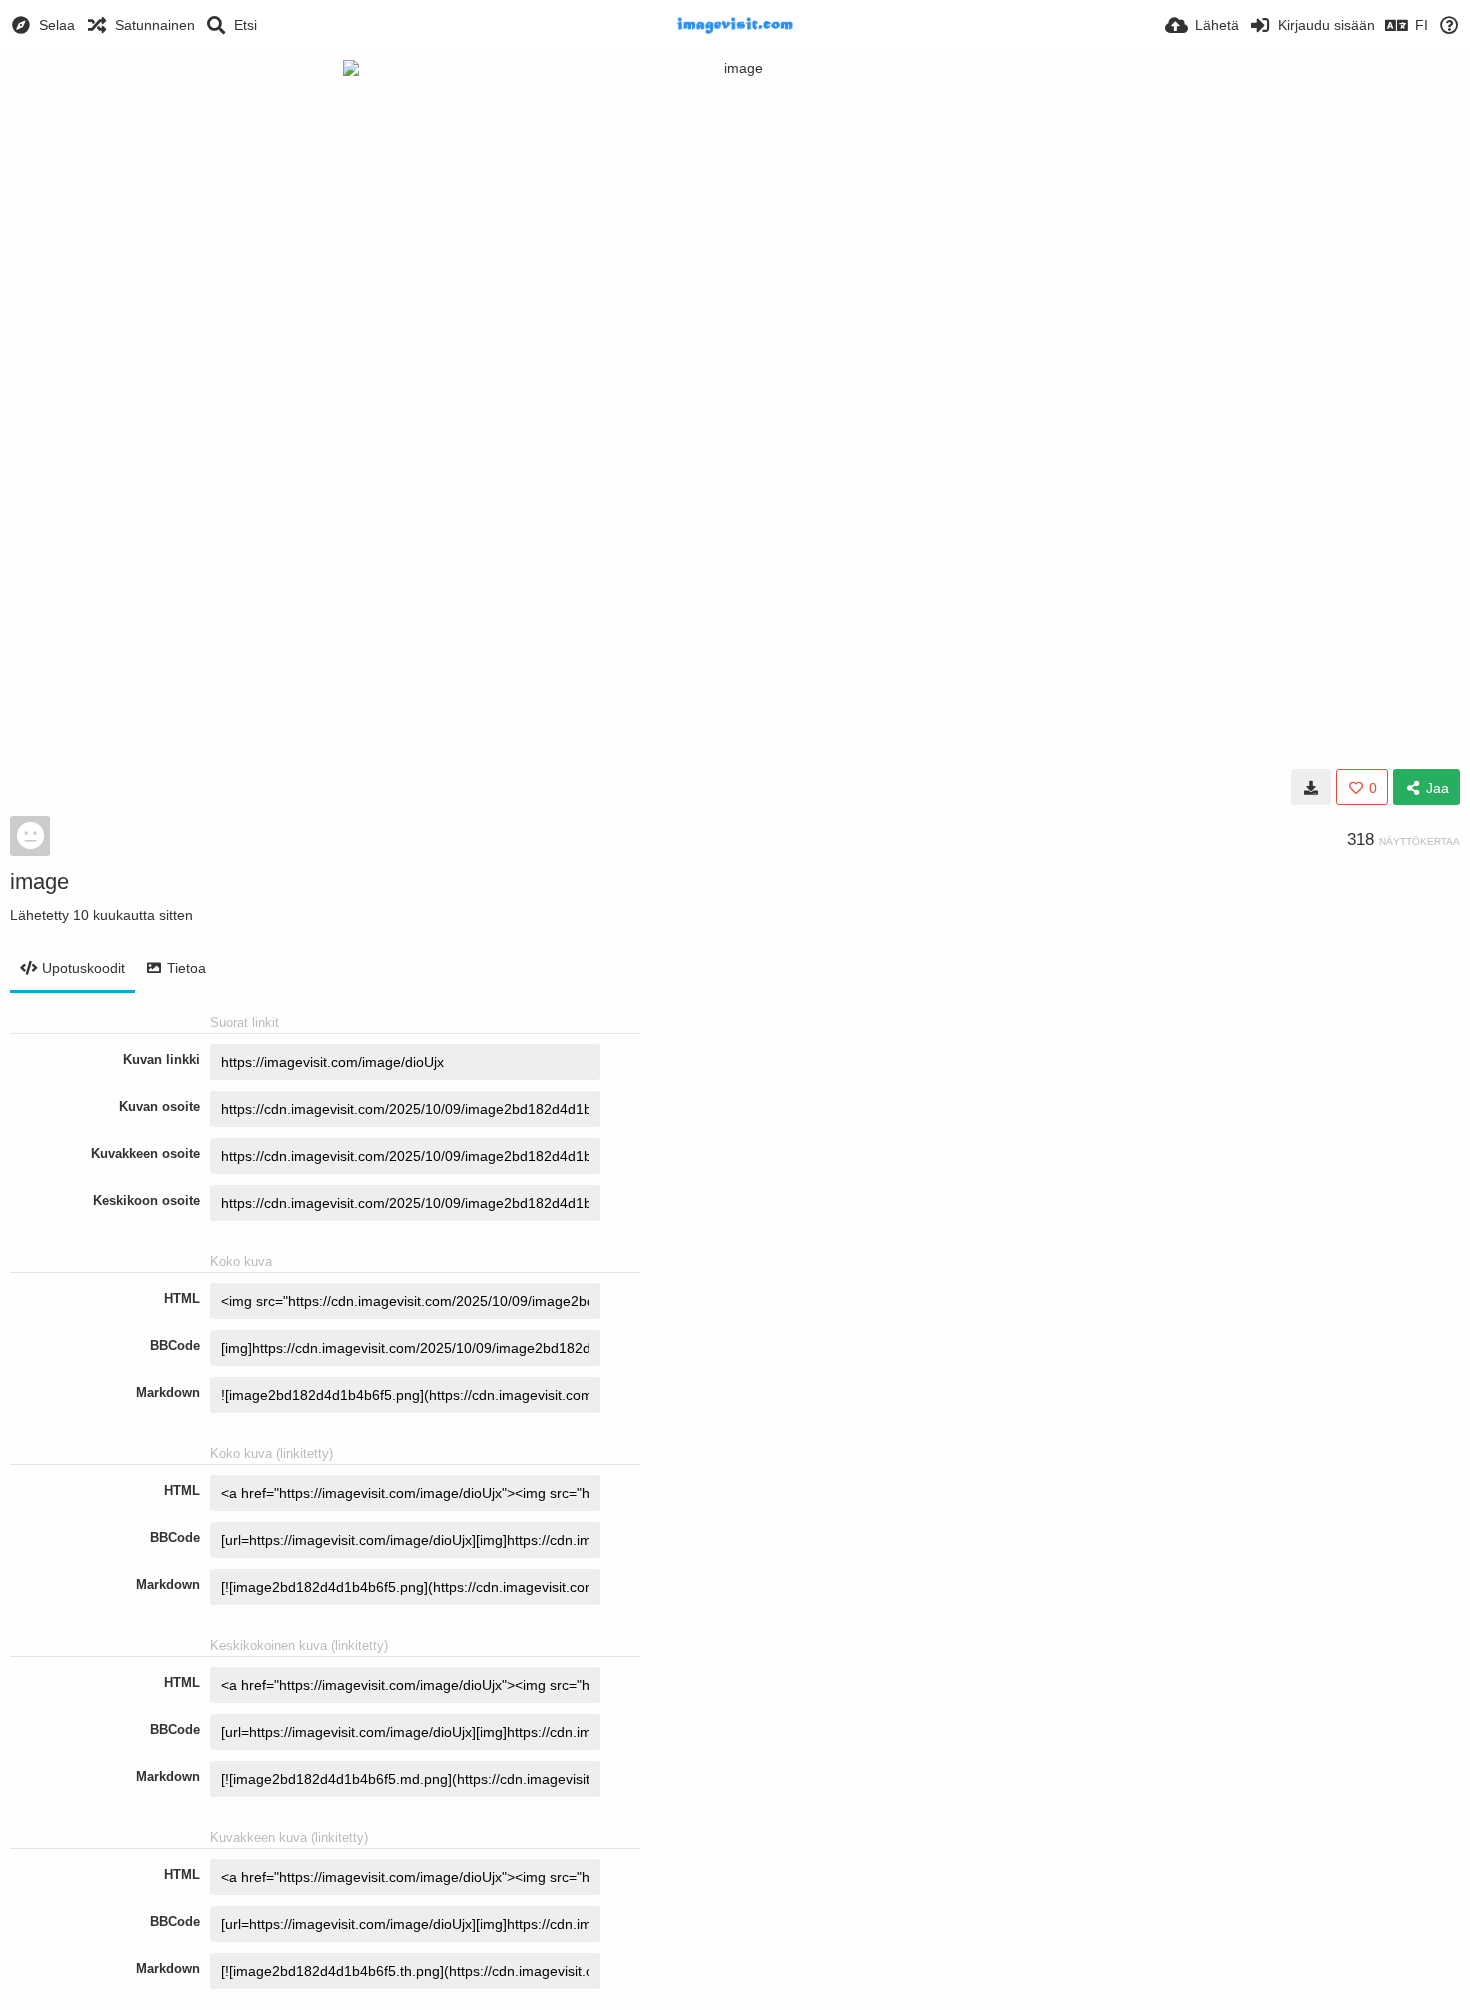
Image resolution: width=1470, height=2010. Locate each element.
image (39, 881)
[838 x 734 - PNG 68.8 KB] (1311, 787)
